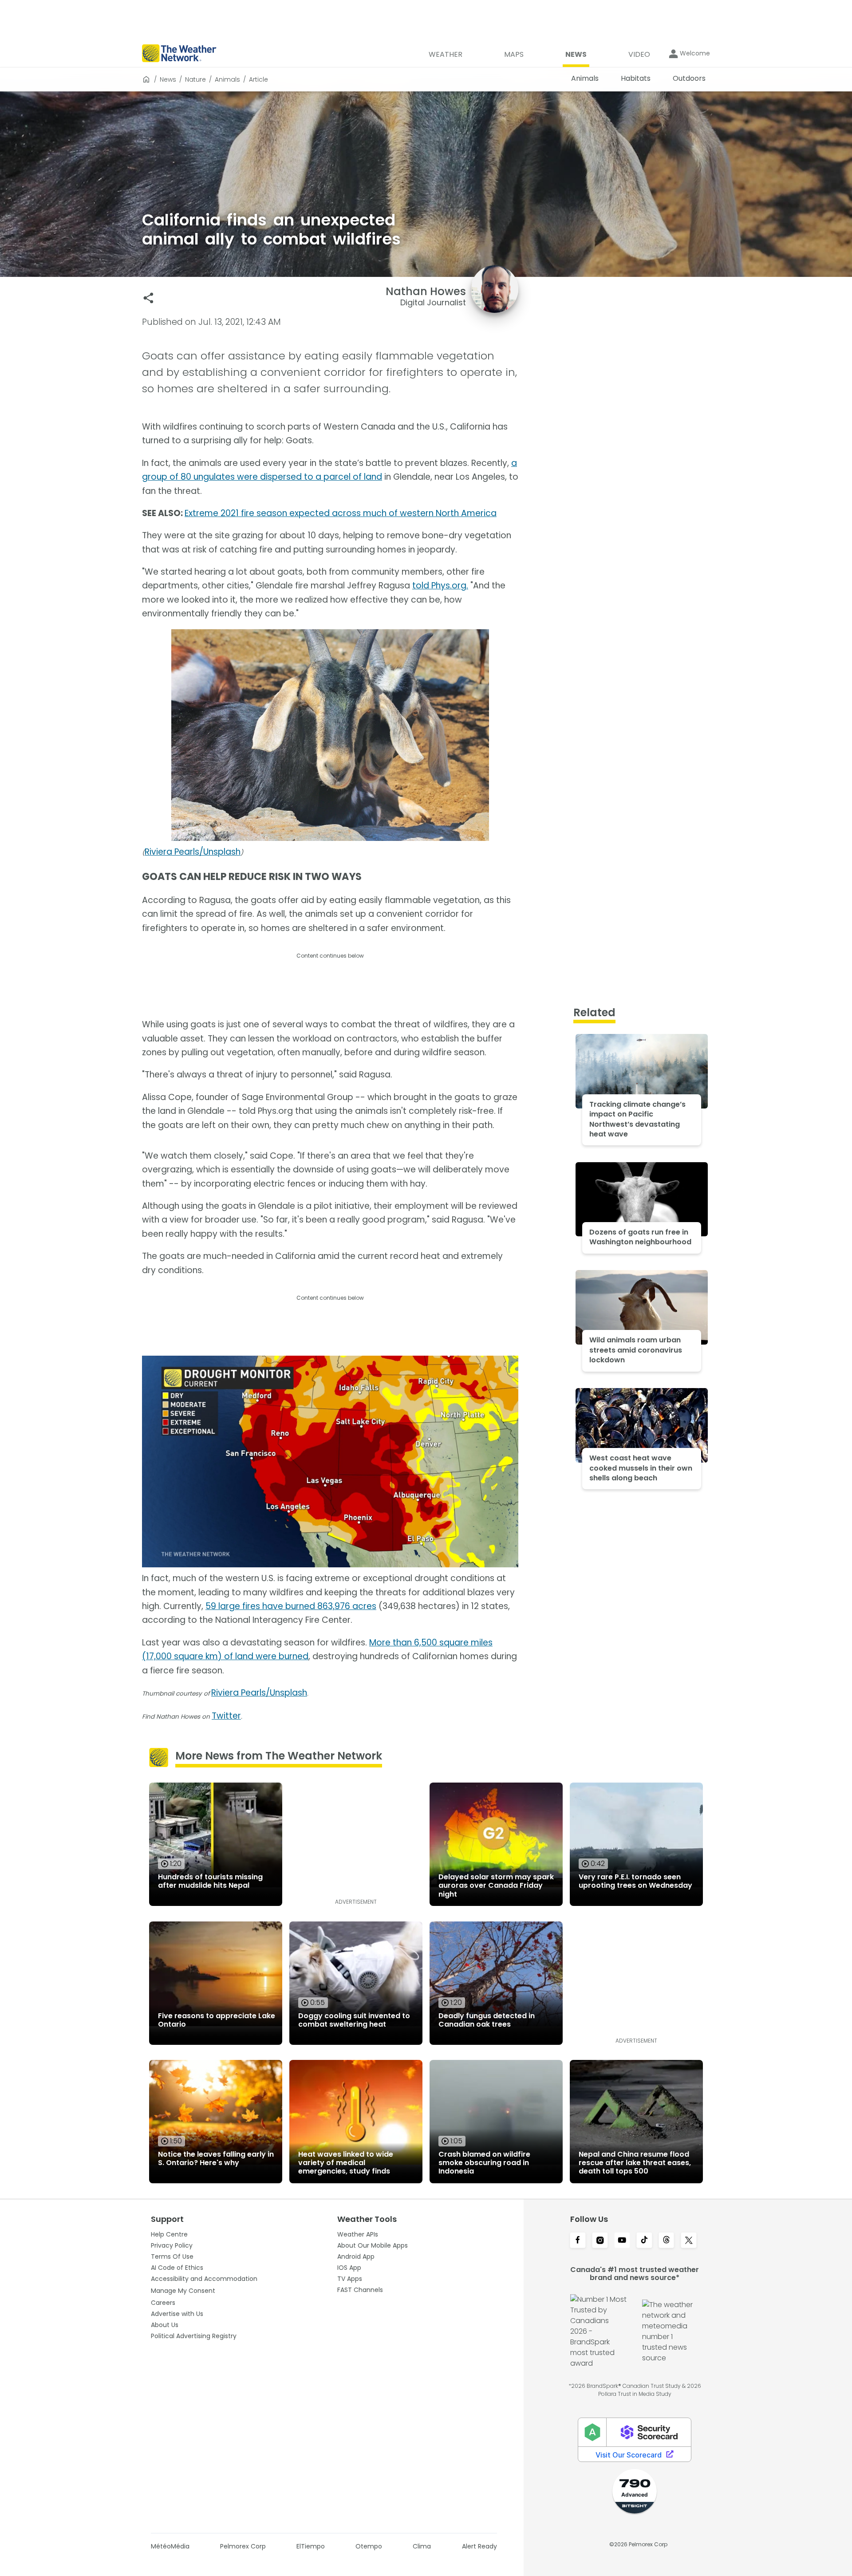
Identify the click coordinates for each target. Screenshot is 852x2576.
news (168, 79)
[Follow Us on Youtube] (622, 2241)
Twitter (226, 1716)
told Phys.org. (440, 586)
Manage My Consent (183, 2291)
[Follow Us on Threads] (667, 2241)
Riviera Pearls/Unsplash (193, 852)
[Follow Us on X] (689, 2241)
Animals (227, 79)
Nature (195, 79)
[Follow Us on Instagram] (600, 2241)
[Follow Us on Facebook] (578, 2241)
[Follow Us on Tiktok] (644, 2241)
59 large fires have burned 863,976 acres (291, 1606)
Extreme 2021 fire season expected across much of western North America (341, 513)
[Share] (148, 298)
